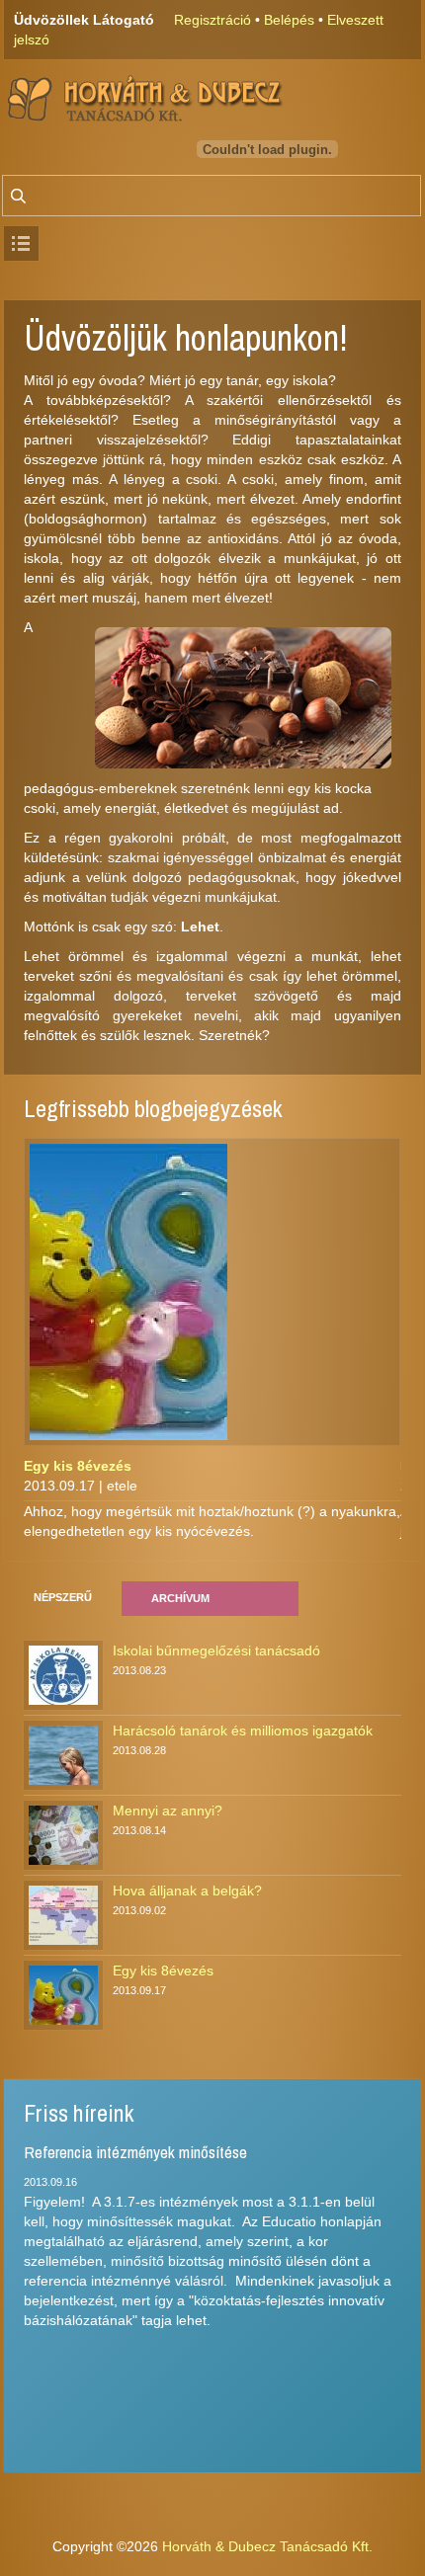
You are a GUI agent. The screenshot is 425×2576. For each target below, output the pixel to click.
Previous (378, 1118)
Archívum (180, 1598)
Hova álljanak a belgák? (187, 1891)
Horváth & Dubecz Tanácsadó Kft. (267, 2546)
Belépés (289, 20)
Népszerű (63, 1597)
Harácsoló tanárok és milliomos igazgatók (243, 1731)
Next (393, 1118)
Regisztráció (212, 20)
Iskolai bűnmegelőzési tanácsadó (216, 1650)
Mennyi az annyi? (168, 1811)
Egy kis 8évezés (78, 1466)
